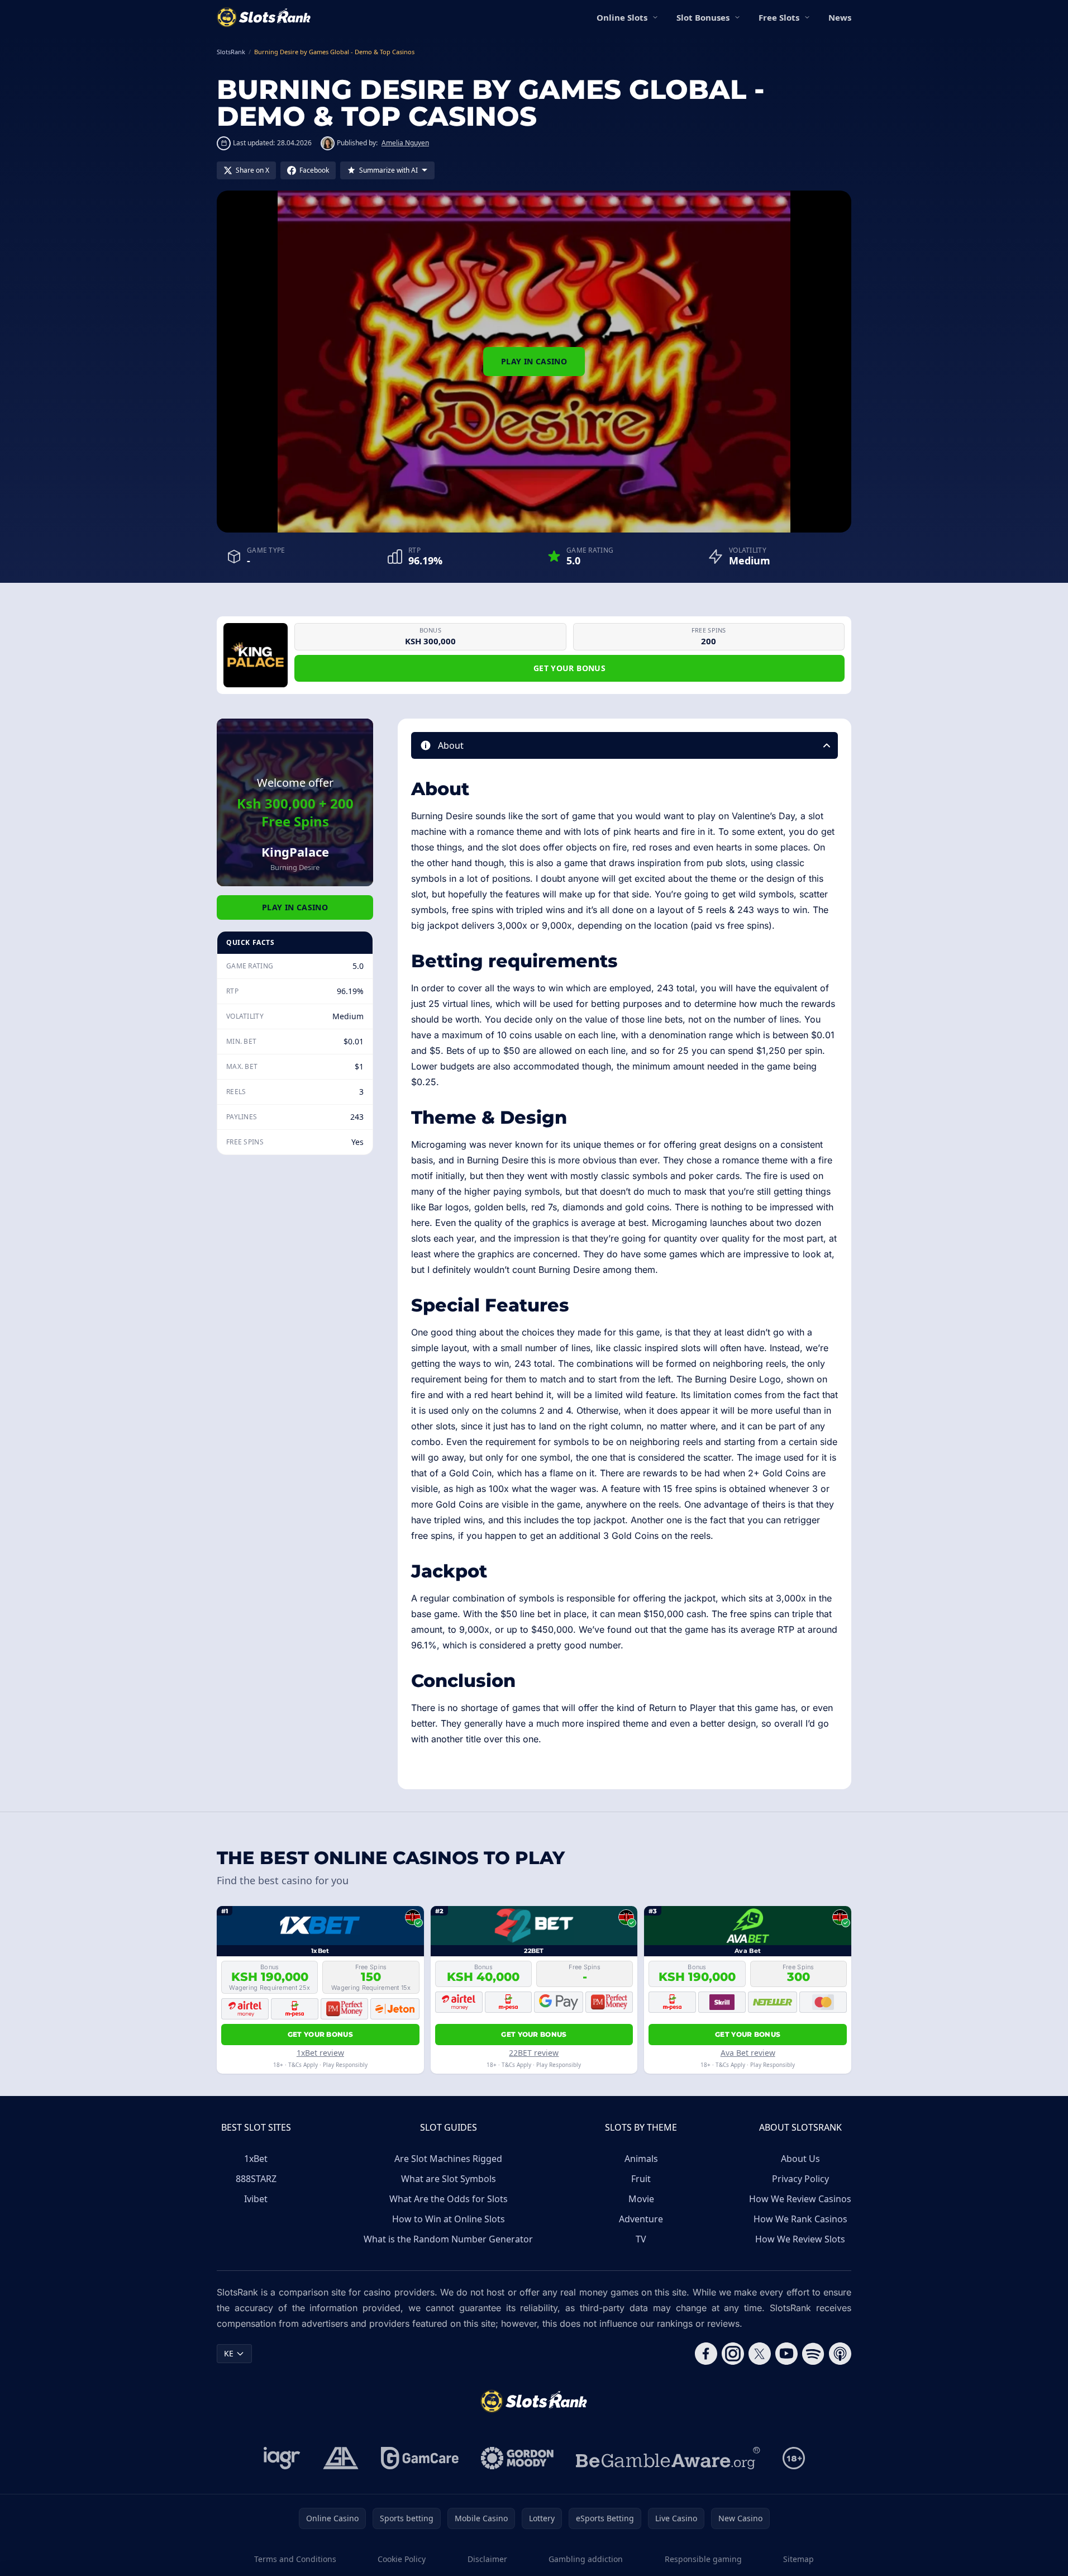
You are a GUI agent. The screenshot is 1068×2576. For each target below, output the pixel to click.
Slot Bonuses (703, 17)
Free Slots (779, 17)
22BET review (534, 2053)
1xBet (256, 2159)
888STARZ (256, 2179)
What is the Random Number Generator (448, 2239)
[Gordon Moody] (517, 2458)
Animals (641, 2159)
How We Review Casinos (800, 2199)
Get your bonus (569, 668)
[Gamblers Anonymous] (341, 2458)
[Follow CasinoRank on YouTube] (786, 2354)
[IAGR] (282, 2458)
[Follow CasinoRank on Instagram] (733, 2354)
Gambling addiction (586, 2559)
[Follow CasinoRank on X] (760, 2354)
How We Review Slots (800, 2239)
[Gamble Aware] (668, 2458)
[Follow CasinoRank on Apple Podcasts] (840, 2354)
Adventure (641, 2219)
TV (641, 2239)
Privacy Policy (800, 2179)
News (840, 17)
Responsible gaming (703, 2559)
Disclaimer (487, 2559)
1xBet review (320, 2053)
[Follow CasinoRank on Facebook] (706, 2354)
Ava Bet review (748, 2053)
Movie (641, 2199)
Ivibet (256, 2199)
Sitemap (798, 2559)
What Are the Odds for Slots (449, 2199)
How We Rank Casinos (800, 2219)
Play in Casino (534, 361)
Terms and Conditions (295, 2559)
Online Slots (622, 17)
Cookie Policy (402, 2559)
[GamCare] (420, 2458)
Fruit (641, 2179)
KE (229, 2353)
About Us (800, 2159)
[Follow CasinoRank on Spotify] (813, 2354)
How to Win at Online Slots (449, 2219)
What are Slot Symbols (449, 2179)
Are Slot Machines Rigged (448, 2159)
